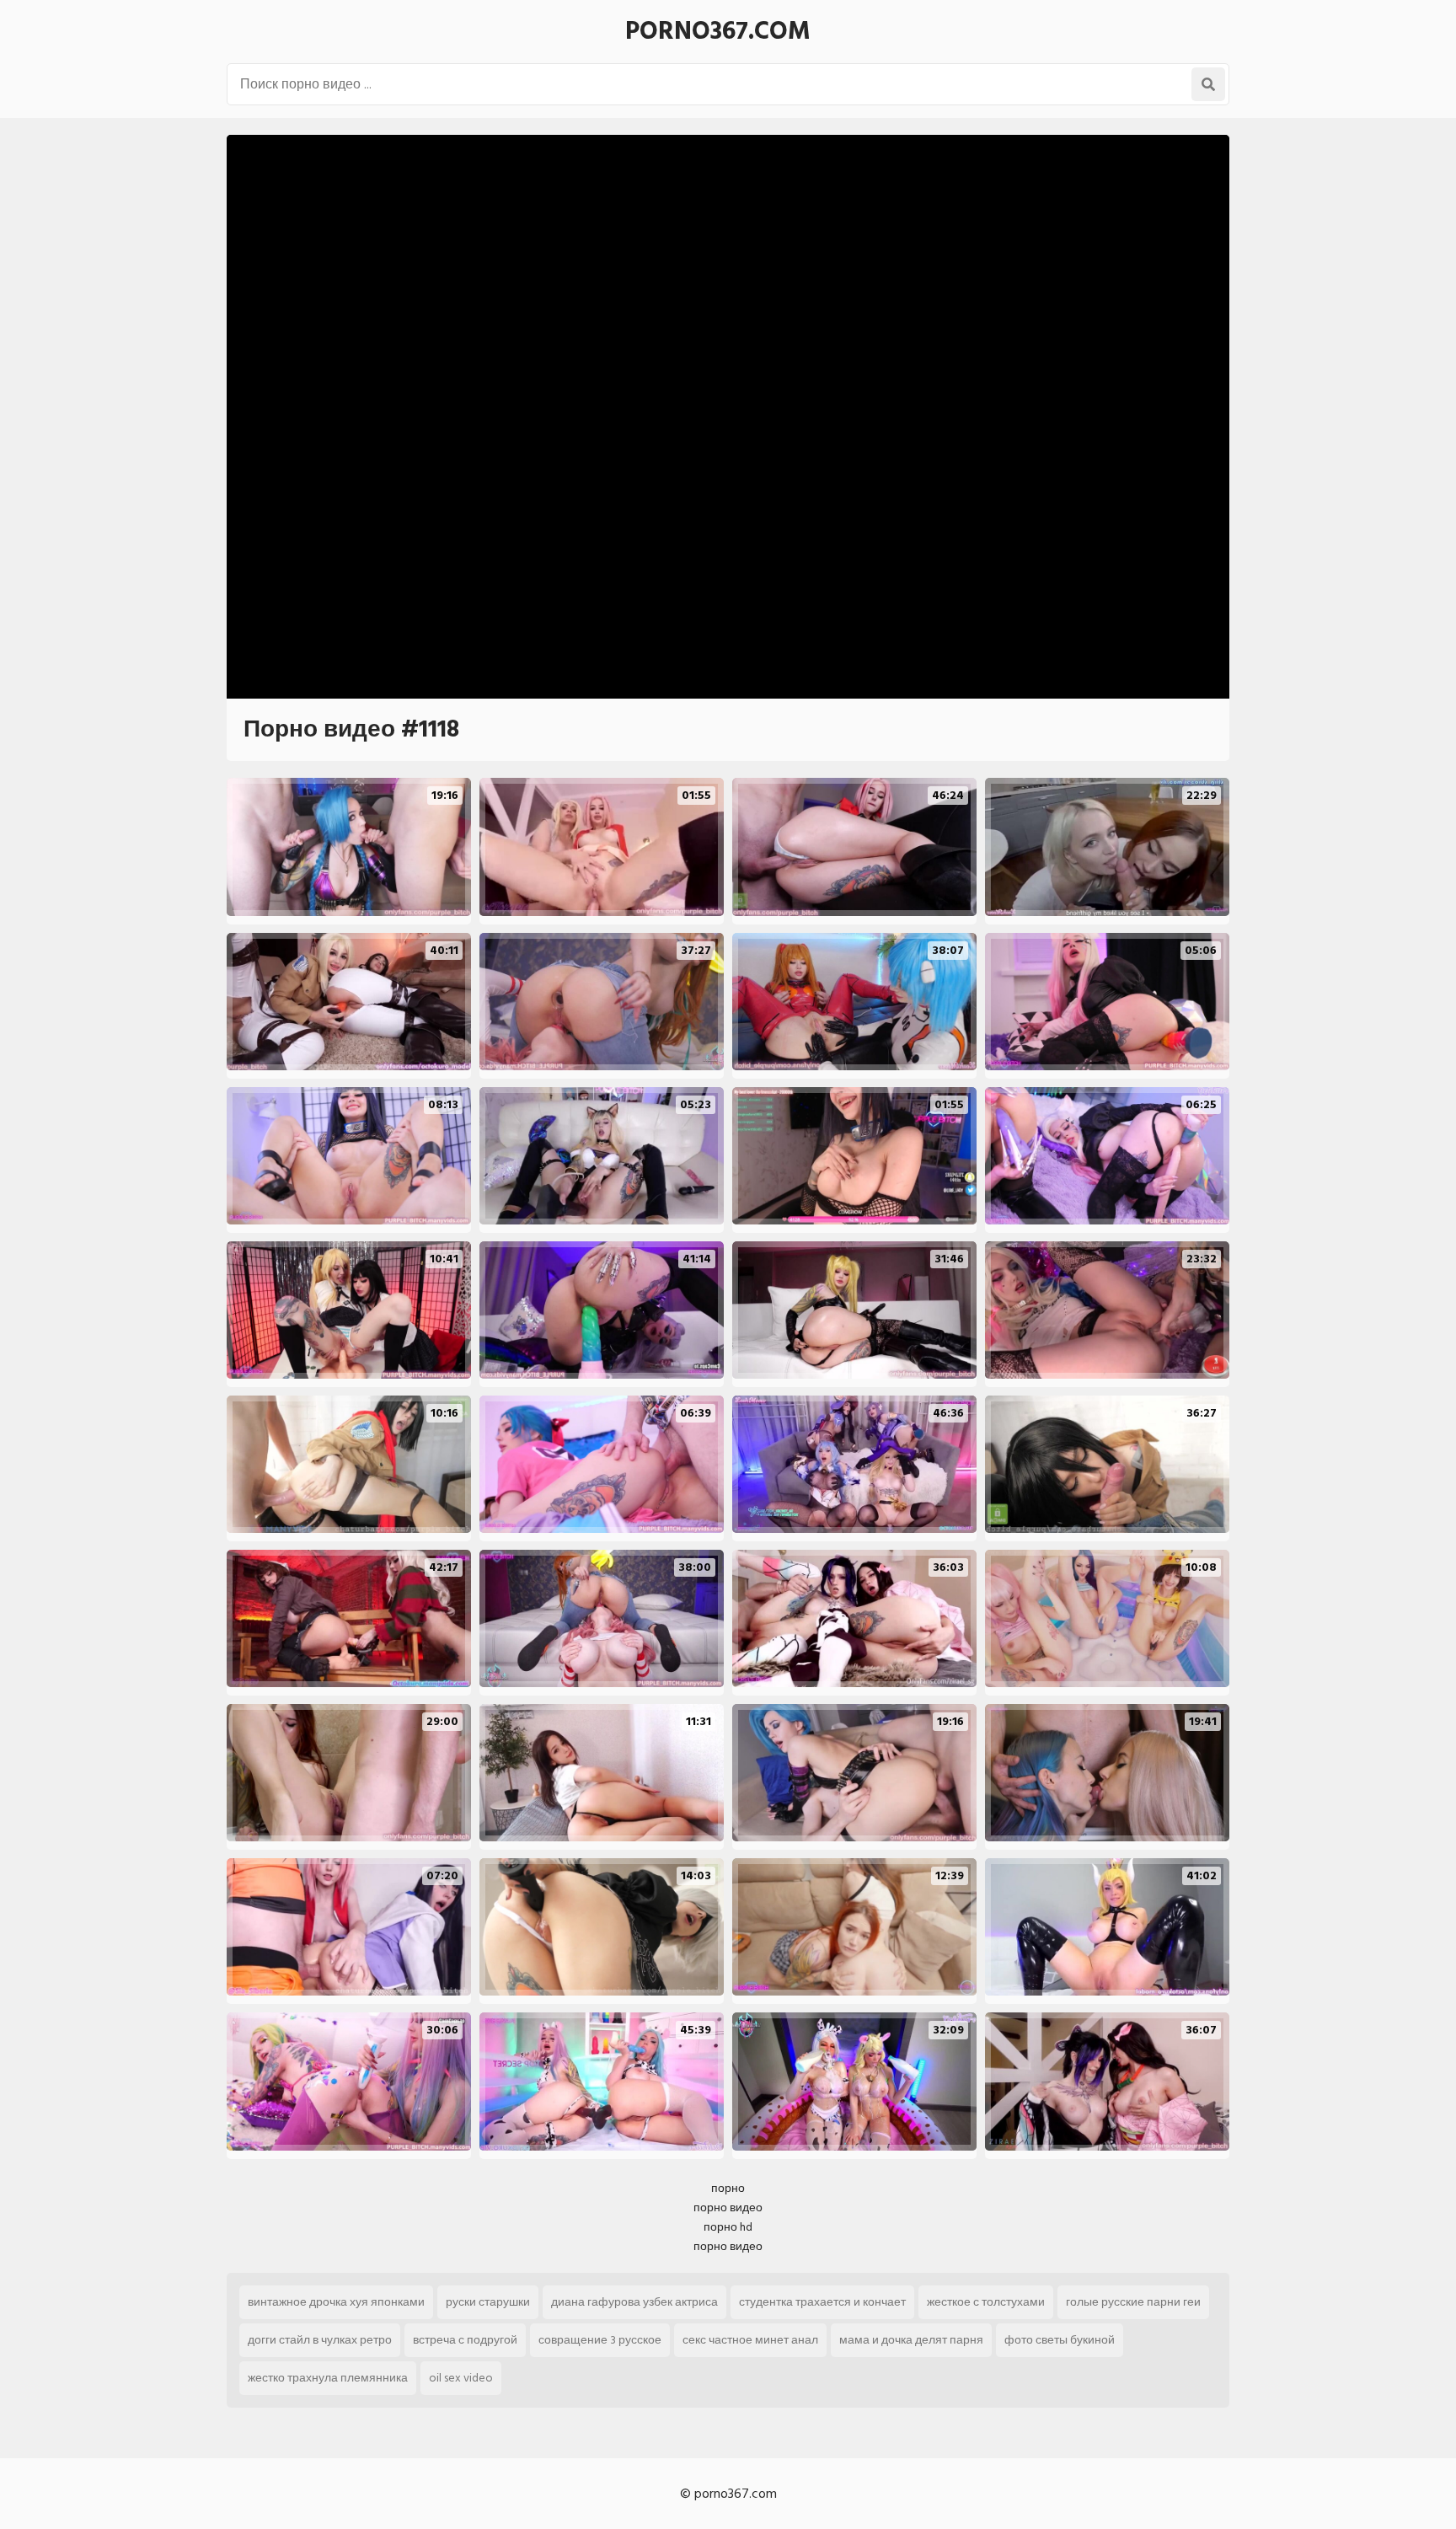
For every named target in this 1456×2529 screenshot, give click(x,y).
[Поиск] (1208, 84)
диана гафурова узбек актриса (634, 2302)
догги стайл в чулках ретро (320, 2340)
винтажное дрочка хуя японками (336, 2302)
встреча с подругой (465, 2340)
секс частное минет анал (750, 2340)
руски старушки (488, 2302)
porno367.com (718, 31)
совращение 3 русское (600, 2340)
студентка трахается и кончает (822, 2302)
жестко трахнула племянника (328, 2378)
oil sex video (461, 2378)
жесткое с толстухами (986, 2302)
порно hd (728, 2227)
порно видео (728, 2208)
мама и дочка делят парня (911, 2340)
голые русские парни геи (1133, 2302)
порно (728, 2188)
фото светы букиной (1060, 2340)
